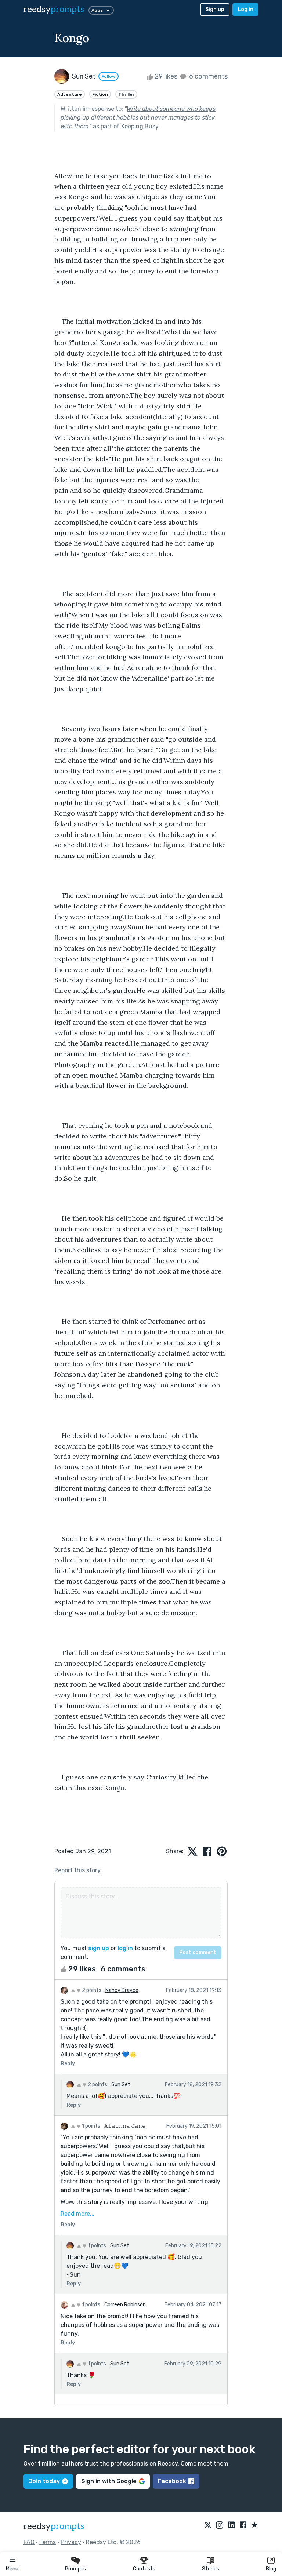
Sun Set (121, 2085)
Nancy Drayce (122, 1990)
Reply (68, 2064)
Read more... (77, 2214)
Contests (144, 2569)
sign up (99, 1948)
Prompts (75, 2569)
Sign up (215, 9)
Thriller (126, 94)
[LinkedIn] (231, 2525)
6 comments (208, 76)
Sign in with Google (109, 2481)
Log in (245, 9)
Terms (48, 2542)
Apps (97, 10)
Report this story (77, 1870)
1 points (91, 2126)
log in (125, 1948)
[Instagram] (220, 2525)
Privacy (71, 2542)
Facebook (172, 2481)
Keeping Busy (140, 126)
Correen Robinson (125, 2305)
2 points (91, 1990)
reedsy (54, 9)
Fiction (100, 94)
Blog (271, 2569)
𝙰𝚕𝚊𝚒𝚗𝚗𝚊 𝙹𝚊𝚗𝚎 (125, 2126)
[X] (208, 2525)
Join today (44, 2481)
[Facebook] (243, 2525)
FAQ (29, 2542)
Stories (211, 2569)
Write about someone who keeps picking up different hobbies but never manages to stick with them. (138, 118)
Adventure (70, 94)
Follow (109, 76)
